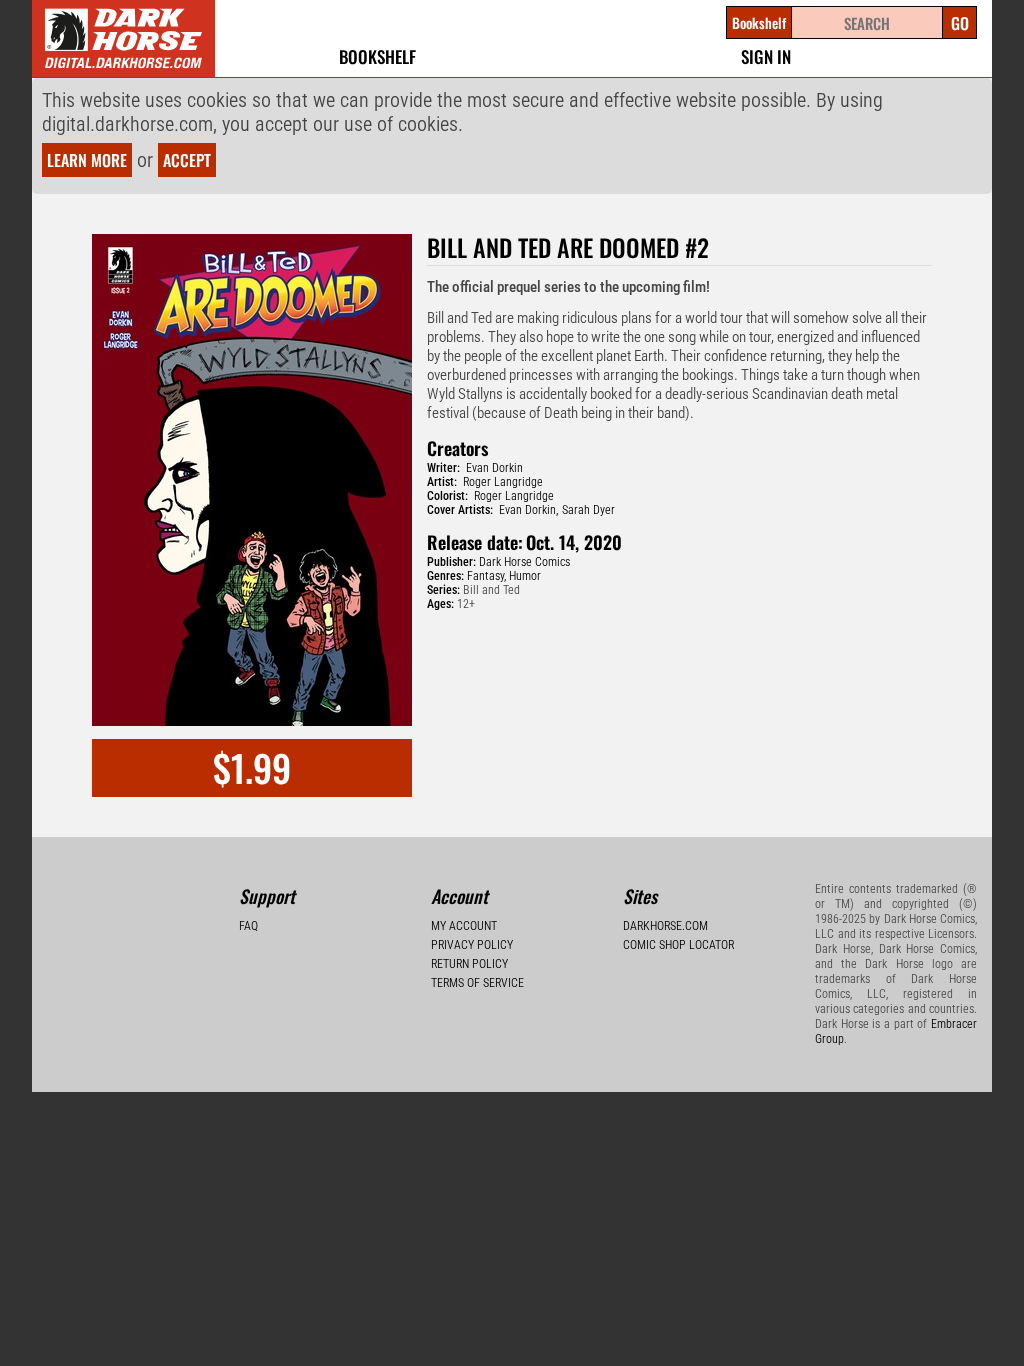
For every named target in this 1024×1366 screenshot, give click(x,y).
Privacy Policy (472, 945)
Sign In (766, 56)
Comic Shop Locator (678, 945)
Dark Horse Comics (524, 562)
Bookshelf (377, 56)
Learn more (87, 160)
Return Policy (469, 964)
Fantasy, (486, 576)
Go (960, 23)
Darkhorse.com (665, 926)
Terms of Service (477, 983)
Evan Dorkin (494, 468)
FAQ (248, 926)
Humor (525, 576)
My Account (464, 926)
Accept (187, 160)
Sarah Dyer (588, 510)
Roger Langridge (503, 482)
